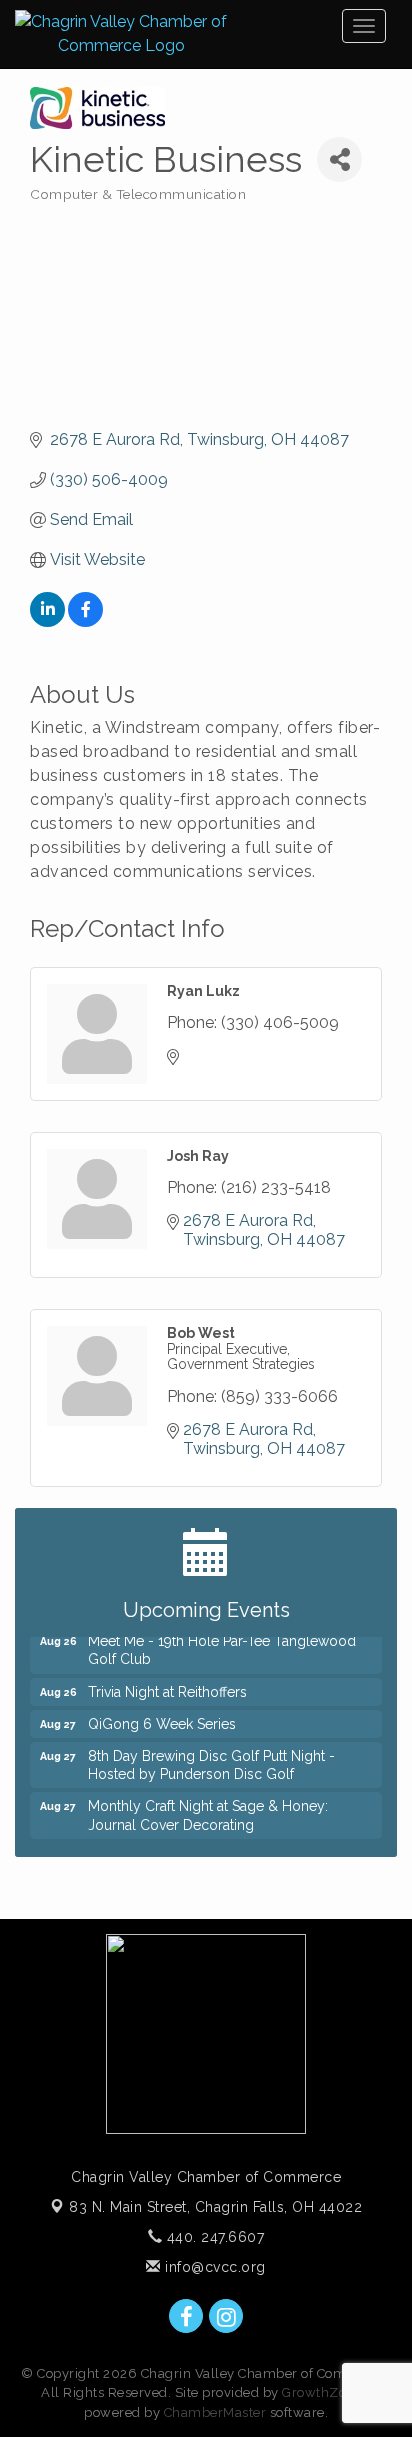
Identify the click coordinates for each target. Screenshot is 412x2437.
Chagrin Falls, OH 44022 (215, 2207)
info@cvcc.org (213, 2267)
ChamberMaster (215, 2412)
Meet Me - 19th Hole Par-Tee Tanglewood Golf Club (222, 1643)
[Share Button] (339, 159)
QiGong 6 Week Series (162, 1717)
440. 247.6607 (213, 2237)
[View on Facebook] (85, 621)
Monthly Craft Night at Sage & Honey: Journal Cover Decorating (208, 1808)
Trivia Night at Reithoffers (167, 1685)
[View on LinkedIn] (47, 621)
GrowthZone (322, 2392)
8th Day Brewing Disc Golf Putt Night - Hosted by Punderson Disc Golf (211, 1758)
